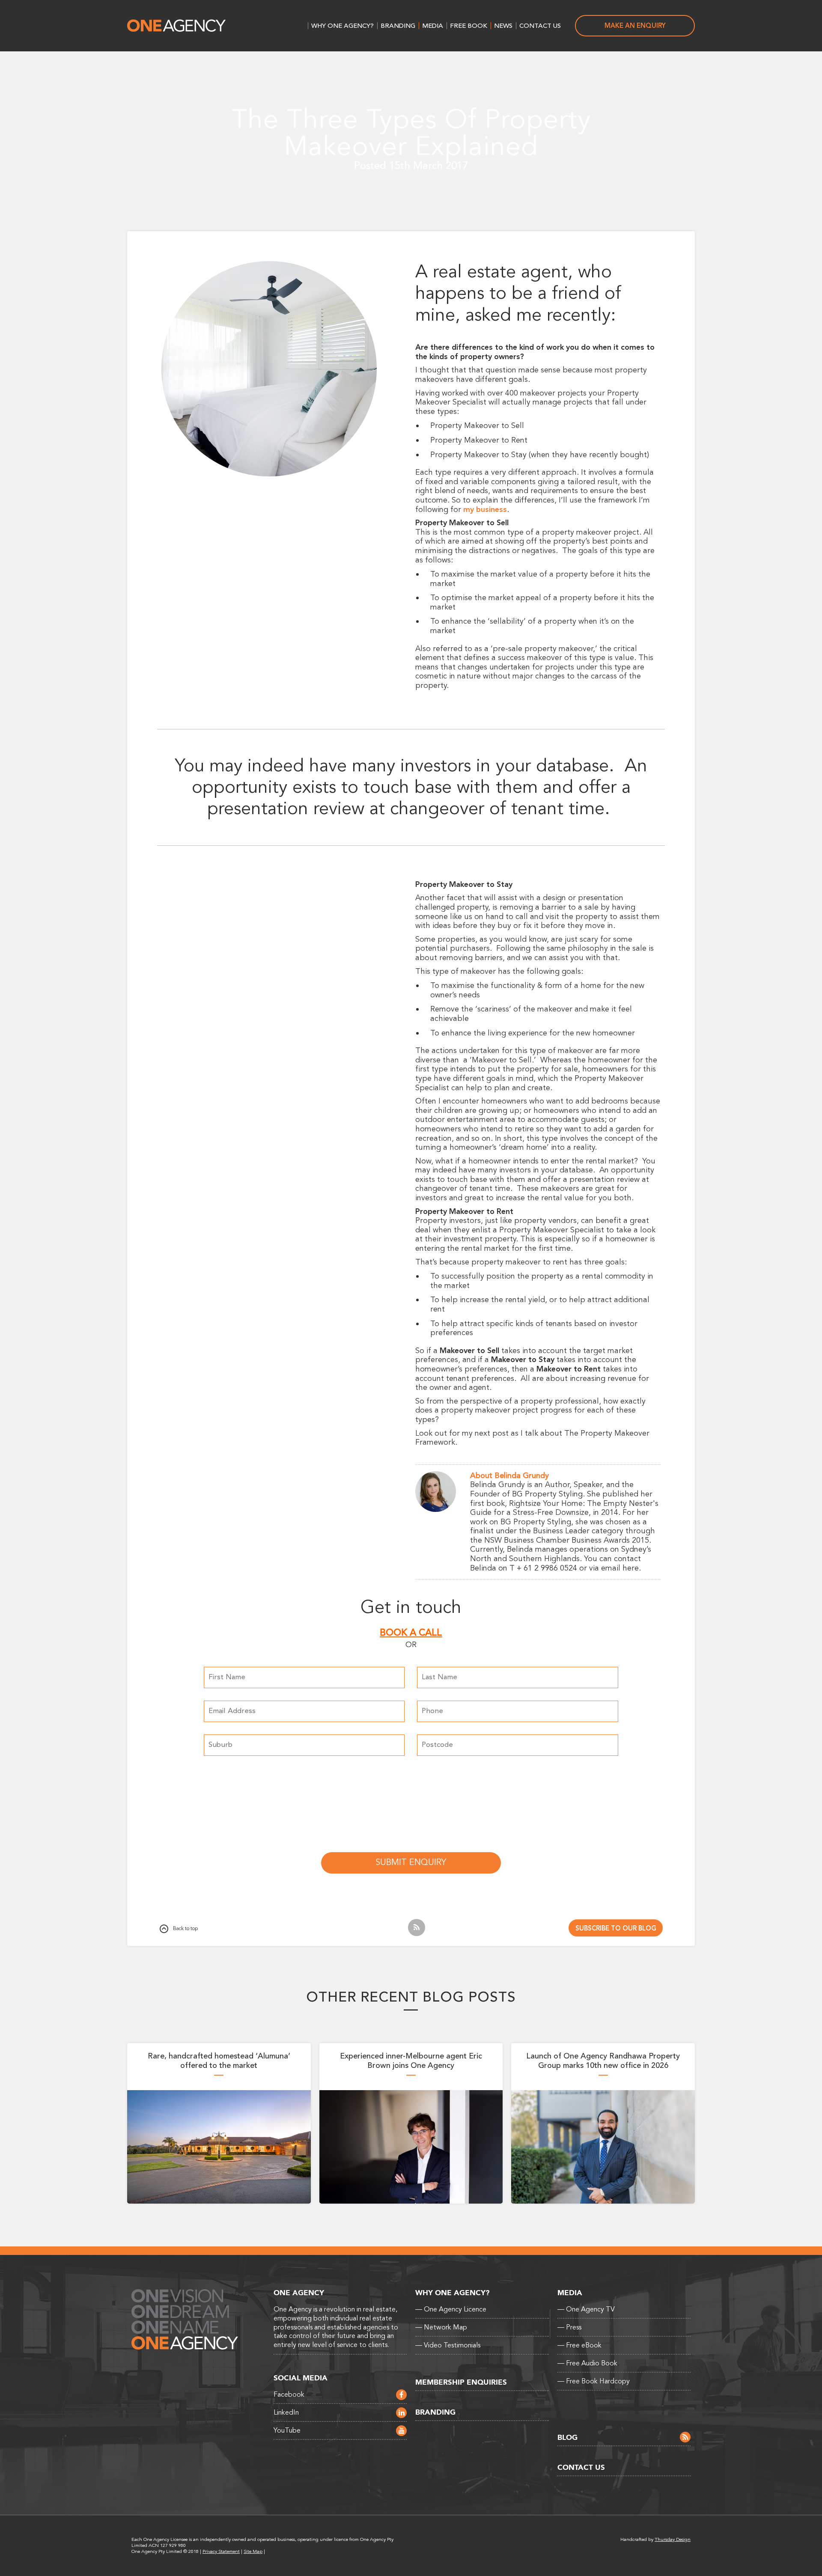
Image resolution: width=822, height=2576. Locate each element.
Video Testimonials (448, 2345)
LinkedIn (286, 2412)
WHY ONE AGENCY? (342, 26)
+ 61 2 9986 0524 (547, 1568)
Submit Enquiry (411, 1862)
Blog (567, 2438)
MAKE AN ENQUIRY (635, 26)
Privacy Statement (221, 2551)
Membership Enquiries (461, 2382)
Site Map (253, 2551)
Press (569, 2327)
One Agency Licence (451, 2309)
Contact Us (540, 26)
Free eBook (579, 2345)
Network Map (441, 2327)
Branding (398, 26)
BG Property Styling (547, 1494)
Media (433, 26)
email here (620, 1568)
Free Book (469, 26)
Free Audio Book (587, 2363)
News (503, 26)
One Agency (176, 26)
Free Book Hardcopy (594, 2381)
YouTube (287, 2430)
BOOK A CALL (411, 1633)
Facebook (289, 2395)
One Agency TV (586, 2309)
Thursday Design (673, 2539)
